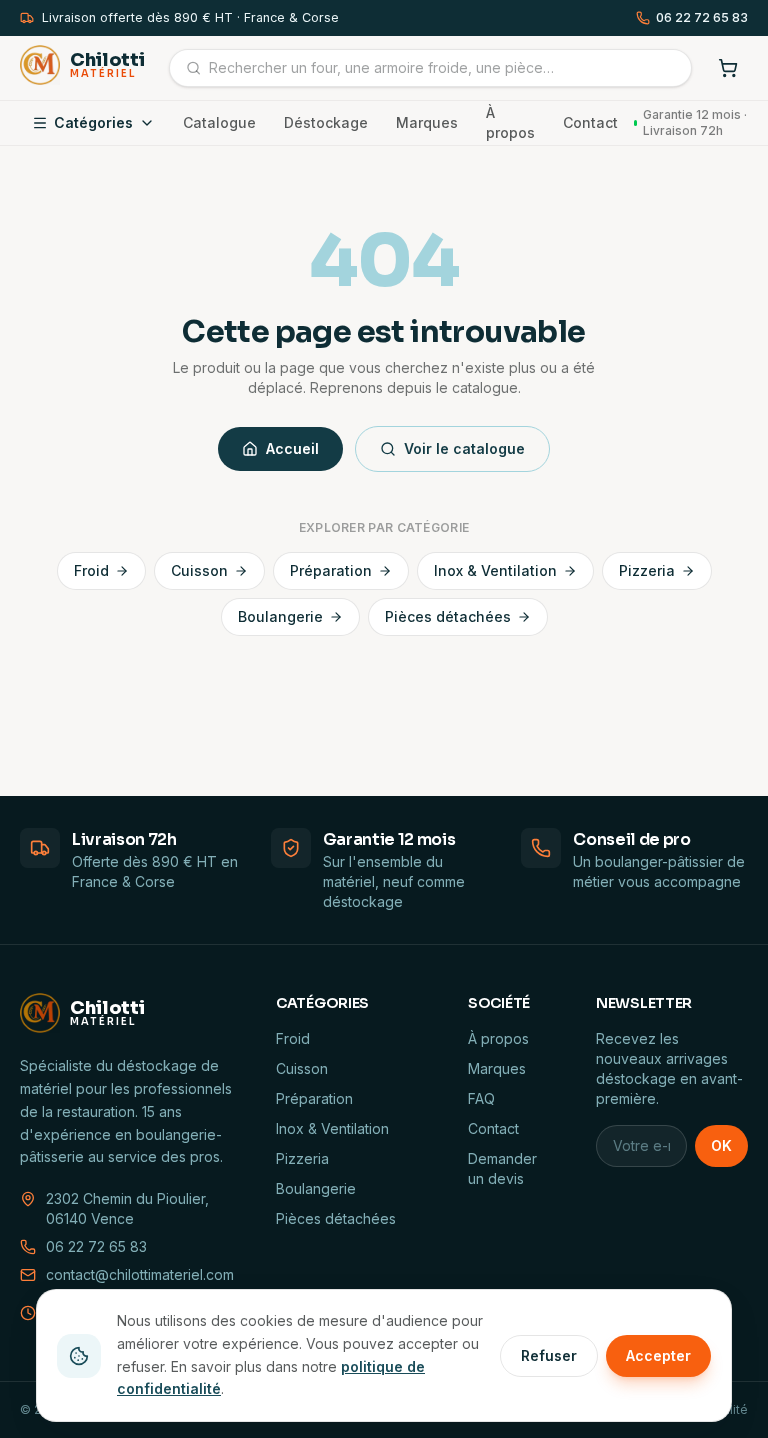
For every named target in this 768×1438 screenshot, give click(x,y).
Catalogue (219, 122)
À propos (510, 122)
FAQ (481, 1098)
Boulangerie (280, 616)
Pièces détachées (448, 616)
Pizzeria (647, 570)
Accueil (292, 448)
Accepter (658, 1355)
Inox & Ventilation (495, 570)
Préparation (331, 570)
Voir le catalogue (464, 448)
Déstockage (326, 122)
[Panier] (728, 68)
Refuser (549, 1355)
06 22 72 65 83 (702, 17)
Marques (427, 122)
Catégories (93, 122)
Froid (91, 570)
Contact (590, 122)
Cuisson (199, 570)
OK (721, 1145)
